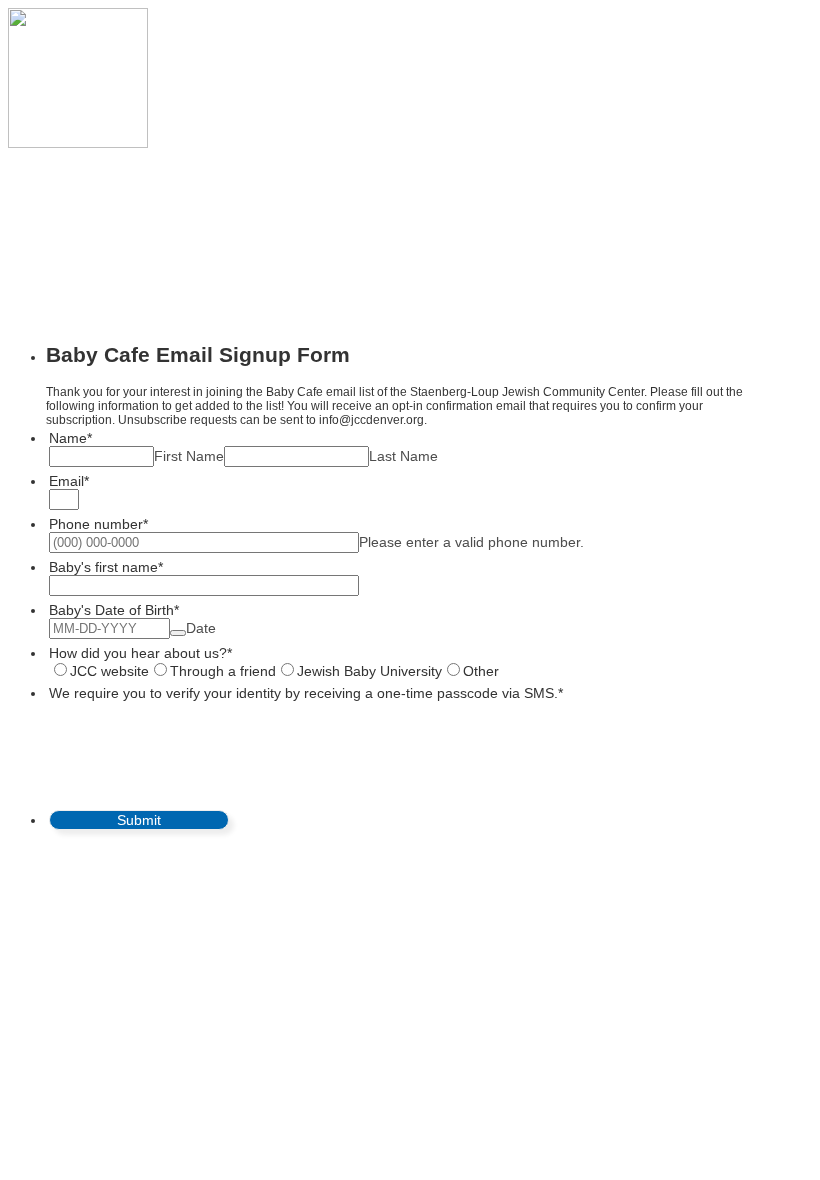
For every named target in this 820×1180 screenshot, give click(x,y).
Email (69, 481)
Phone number (98, 524)
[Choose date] (178, 633)
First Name (189, 456)
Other (481, 671)
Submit (139, 820)
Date (201, 628)
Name (70, 438)
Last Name (403, 456)
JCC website (109, 671)
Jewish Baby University (369, 671)
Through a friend (223, 671)
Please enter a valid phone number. (471, 542)
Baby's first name (106, 567)
